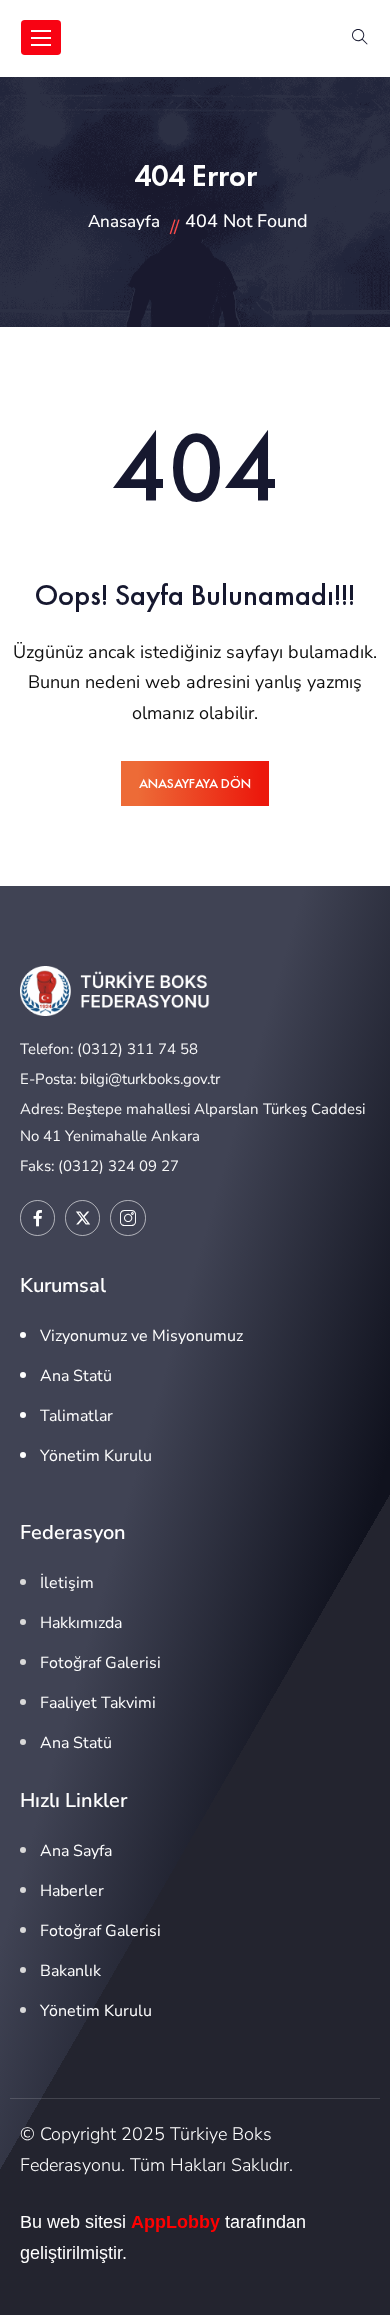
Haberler (72, 1891)
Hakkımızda (81, 1623)
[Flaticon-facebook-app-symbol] (37, 1217)
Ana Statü (76, 1376)
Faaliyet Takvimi (98, 1703)
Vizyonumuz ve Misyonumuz (141, 1336)
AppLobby (175, 2222)
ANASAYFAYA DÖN (195, 783)
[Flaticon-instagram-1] (127, 1217)
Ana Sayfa (76, 1851)
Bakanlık (70, 1971)
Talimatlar (76, 1416)
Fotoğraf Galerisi (100, 1663)
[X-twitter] (82, 1217)
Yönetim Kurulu (96, 1456)
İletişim (67, 1583)
